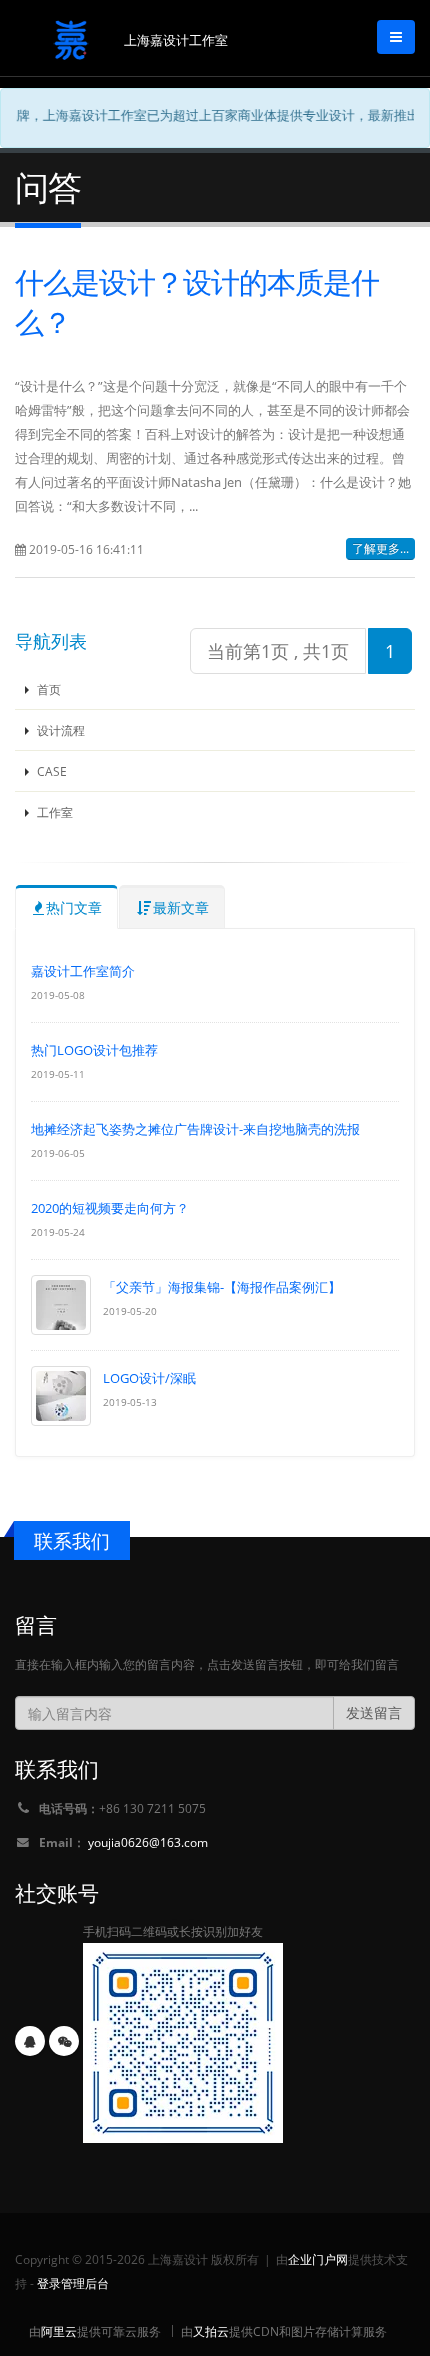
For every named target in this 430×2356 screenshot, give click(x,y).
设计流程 (59, 730)
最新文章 (181, 907)
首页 (47, 689)
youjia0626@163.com (148, 1842)
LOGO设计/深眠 (149, 1378)
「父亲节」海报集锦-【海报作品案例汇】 (222, 1287)
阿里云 (59, 2331)
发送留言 (374, 1712)
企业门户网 (318, 2259)
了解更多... (380, 548)
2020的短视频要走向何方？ (110, 1208)
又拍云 (211, 2331)
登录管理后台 (73, 2283)
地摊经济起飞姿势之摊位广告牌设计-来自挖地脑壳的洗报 (195, 1129)
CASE (50, 771)
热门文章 (74, 907)
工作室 (53, 812)
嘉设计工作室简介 (83, 971)
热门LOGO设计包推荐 (94, 1050)
